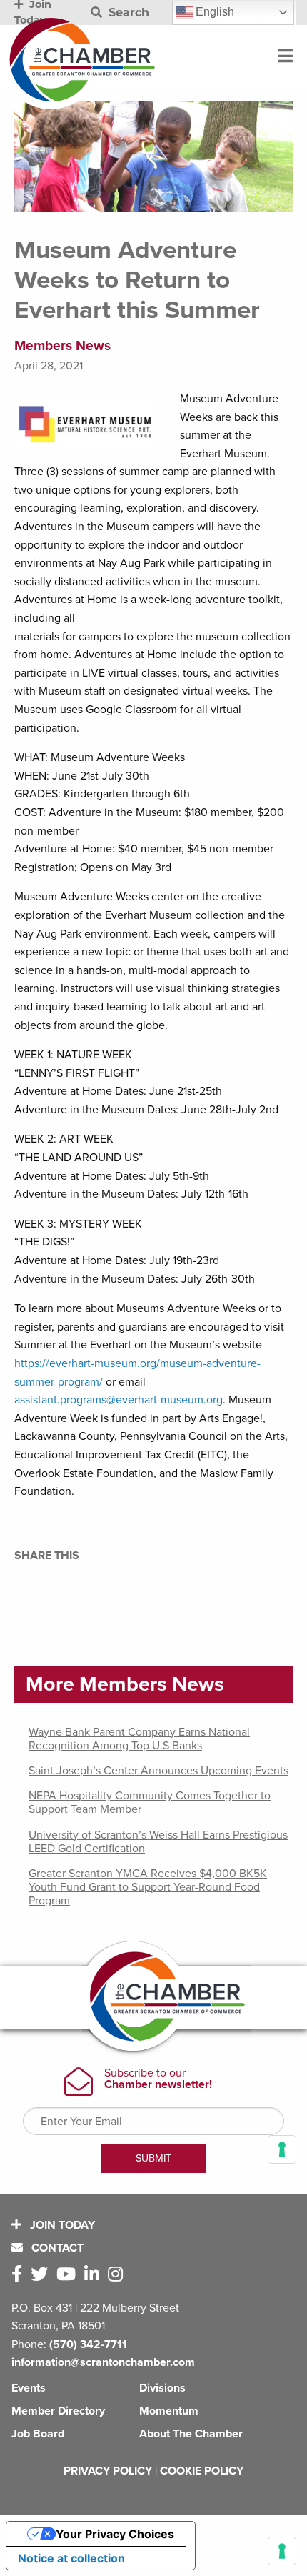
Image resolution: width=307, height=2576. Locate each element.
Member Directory (58, 2411)
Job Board (38, 2434)
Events (29, 2388)
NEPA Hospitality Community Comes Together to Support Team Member (150, 1802)
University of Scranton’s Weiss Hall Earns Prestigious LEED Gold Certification (158, 1842)
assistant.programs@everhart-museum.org (119, 1400)
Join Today (61, 2225)
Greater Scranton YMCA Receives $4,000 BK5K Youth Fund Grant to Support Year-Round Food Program (148, 1887)
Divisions (162, 2388)
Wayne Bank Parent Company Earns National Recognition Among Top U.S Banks (139, 1739)
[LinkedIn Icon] (95, 2275)
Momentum (169, 2411)
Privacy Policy (108, 2471)
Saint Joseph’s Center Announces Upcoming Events (158, 1771)
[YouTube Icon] (69, 2275)
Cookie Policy (202, 2471)
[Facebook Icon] (20, 2275)
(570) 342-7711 (88, 2344)
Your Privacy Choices (115, 2534)
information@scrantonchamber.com (103, 2362)
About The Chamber (191, 2434)
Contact (56, 2248)
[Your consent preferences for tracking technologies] (282, 2551)
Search (127, 13)
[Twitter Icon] (42, 2275)
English (213, 12)
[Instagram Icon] (118, 2275)
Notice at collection (71, 2558)
